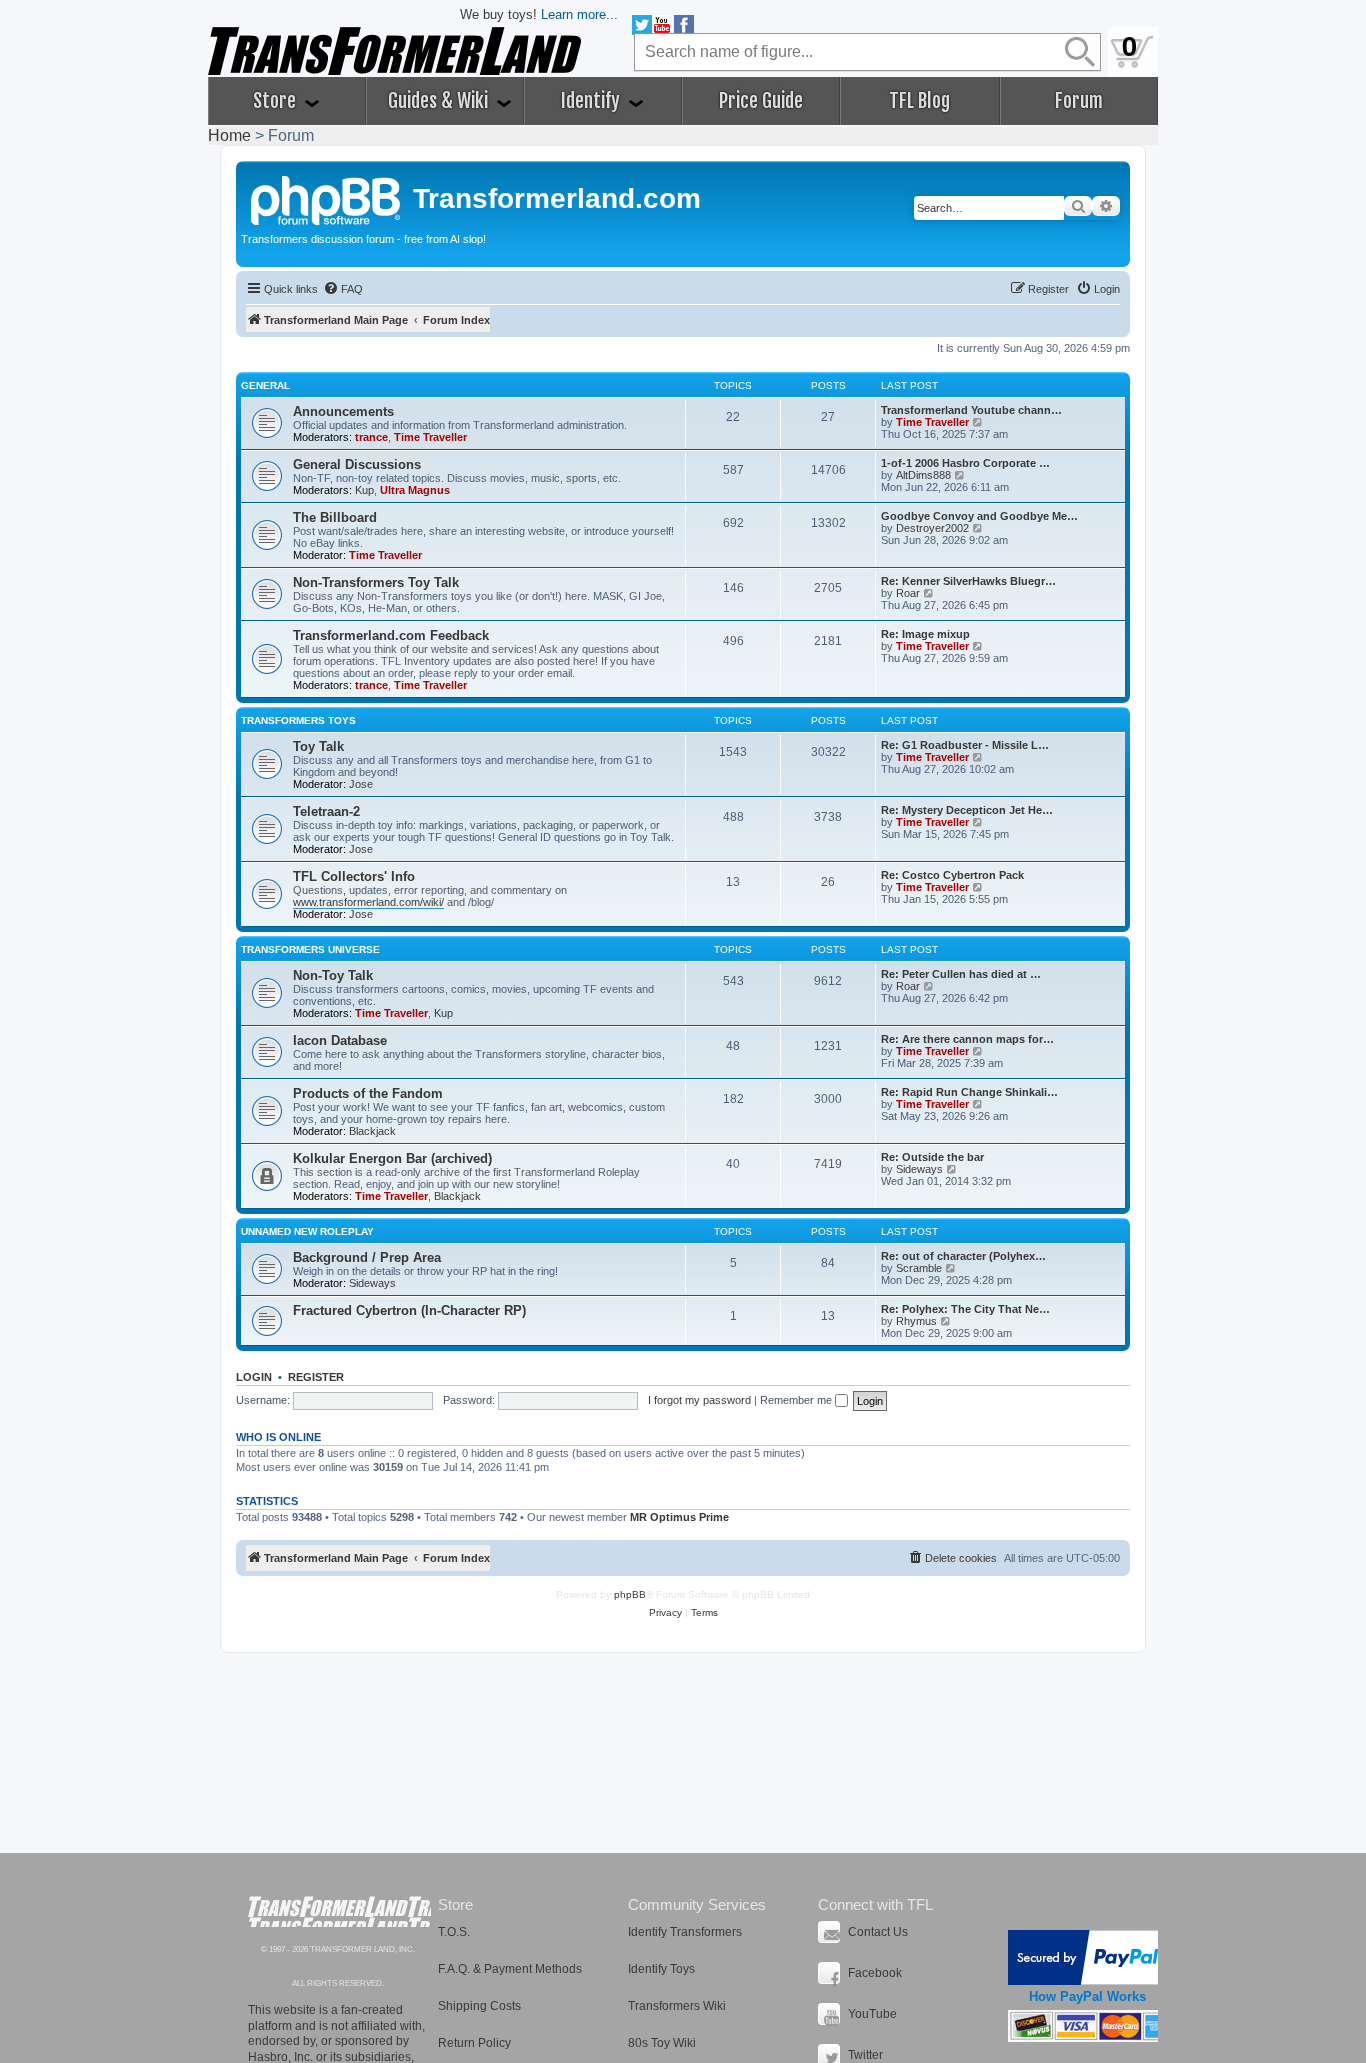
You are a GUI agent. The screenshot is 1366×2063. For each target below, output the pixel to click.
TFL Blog (919, 101)
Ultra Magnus (415, 490)
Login (254, 1377)
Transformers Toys (298, 720)
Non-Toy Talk (333, 975)
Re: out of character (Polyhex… (963, 1256)
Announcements (343, 411)
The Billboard (335, 517)
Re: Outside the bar (932, 1157)
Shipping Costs (479, 2006)
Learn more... (579, 14)
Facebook (875, 1973)
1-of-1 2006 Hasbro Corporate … (965, 463)
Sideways (919, 1169)
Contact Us (878, 1932)
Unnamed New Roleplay (307, 1231)
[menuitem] (343, 289)
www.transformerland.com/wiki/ (368, 902)
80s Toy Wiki (662, 2043)
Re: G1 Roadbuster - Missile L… (965, 745)
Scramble (919, 1268)
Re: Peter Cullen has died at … (961, 974)
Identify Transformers (685, 1932)
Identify (592, 101)
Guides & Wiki (440, 101)
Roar (908, 593)
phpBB (630, 1594)
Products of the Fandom (368, 1093)
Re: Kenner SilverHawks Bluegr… (968, 581)
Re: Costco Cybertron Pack (952, 875)
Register (316, 1377)
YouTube (872, 2014)
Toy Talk (318, 746)
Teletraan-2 (326, 811)
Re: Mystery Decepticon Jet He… (967, 810)
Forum (1079, 101)
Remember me (797, 1400)
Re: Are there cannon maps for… (967, 1039)
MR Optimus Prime (679, 1517)
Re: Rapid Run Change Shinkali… (969, 1092)
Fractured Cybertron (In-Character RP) (409, 1310)
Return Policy (474, 2043)
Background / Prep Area (367, 1257)
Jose (361, 784)
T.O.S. (454, 1932)
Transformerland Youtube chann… (971, 410)
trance (371, 437)
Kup (364, 490)
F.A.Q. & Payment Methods (510, 1969)
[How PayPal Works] (1087, 1957)
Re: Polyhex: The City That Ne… (965, 1309)
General (265, 385)
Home (229, 135)
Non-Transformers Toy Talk (376, 582)
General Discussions (357, 464)
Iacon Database (340, 1040)
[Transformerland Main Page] (327, 198)
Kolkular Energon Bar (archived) (392, 1158)
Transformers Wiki (677, 2006)
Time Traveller (430, 437)
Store (276, 101)
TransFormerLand (339, 1911)
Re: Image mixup (925, 634)
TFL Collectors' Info (354, 876)
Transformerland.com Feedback (391, 635)
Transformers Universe (310, 949)
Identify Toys (661, 1969)
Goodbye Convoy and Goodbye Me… (979, 516)
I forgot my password (699, 1400)
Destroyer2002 (932, 528)
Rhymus (916, 1321)
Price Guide (761, 101)
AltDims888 (923, 475)
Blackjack (372, 1131)
